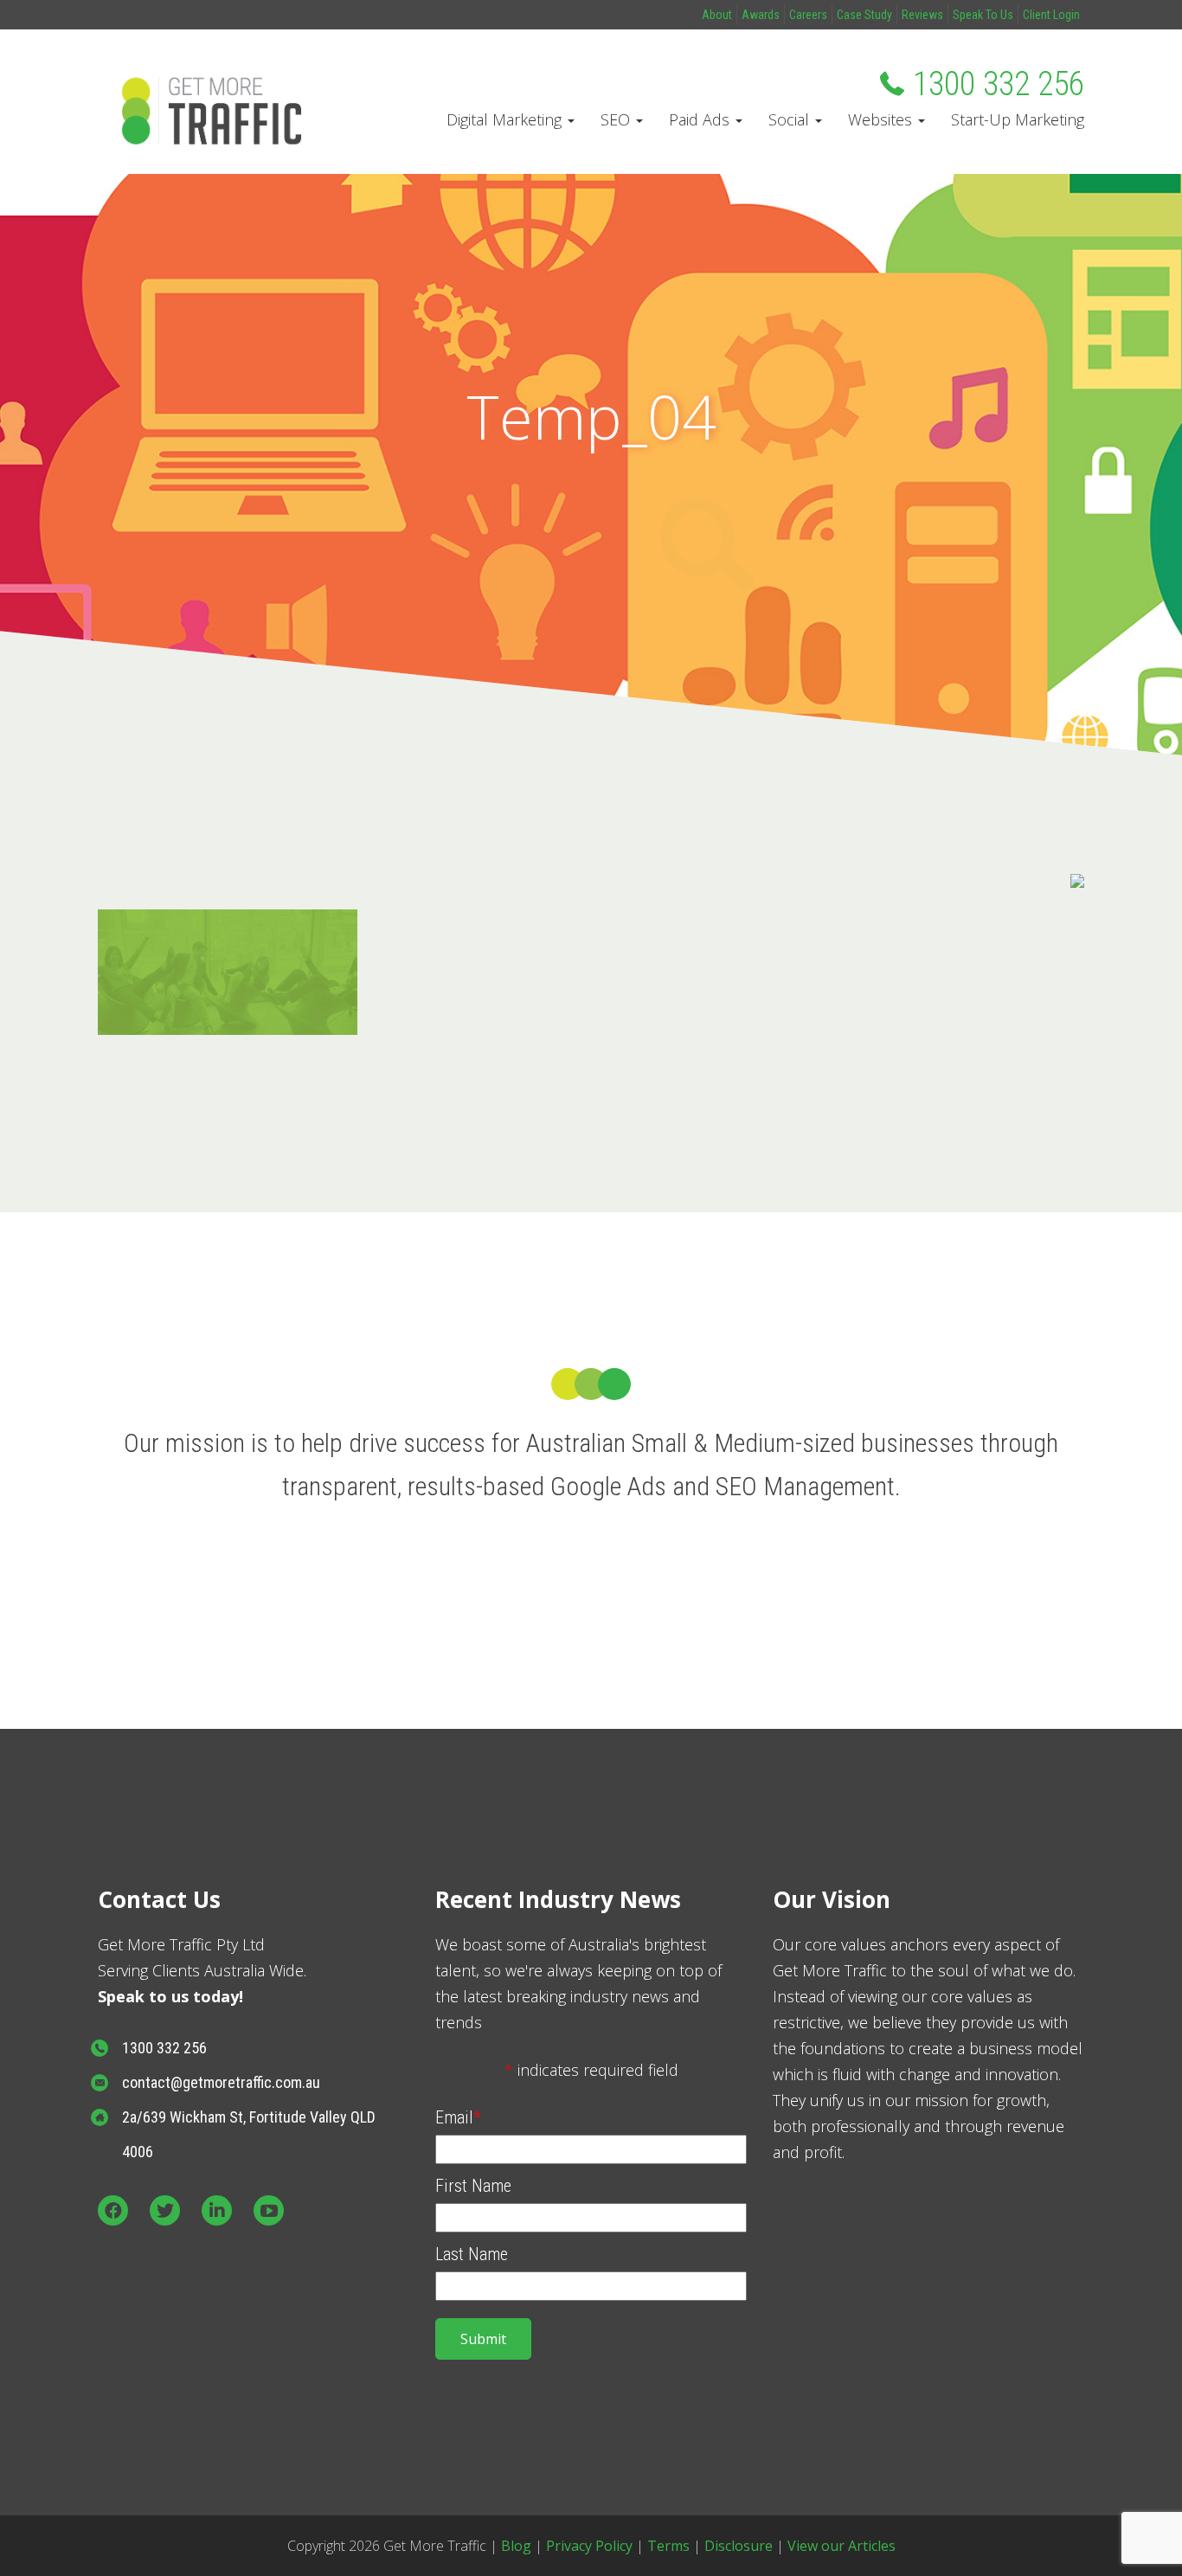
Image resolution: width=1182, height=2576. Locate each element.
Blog (516, 2546)
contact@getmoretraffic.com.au (221, 2082)
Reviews (922, 15)
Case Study (864, 15)
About (717, 15)
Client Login (1051, 15)
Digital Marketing (506, 119)
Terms (668, 2546)
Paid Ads (701, 119)
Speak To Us (983, 15)
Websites (882, 119)
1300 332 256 (999, 84)
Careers (808, 15)
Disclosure (739, 2546)
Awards (761, 15)
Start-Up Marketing (1018, 119)
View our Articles (842, 2546)
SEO (617, 119)
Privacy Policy (589, 2546)
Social (791, 119)
